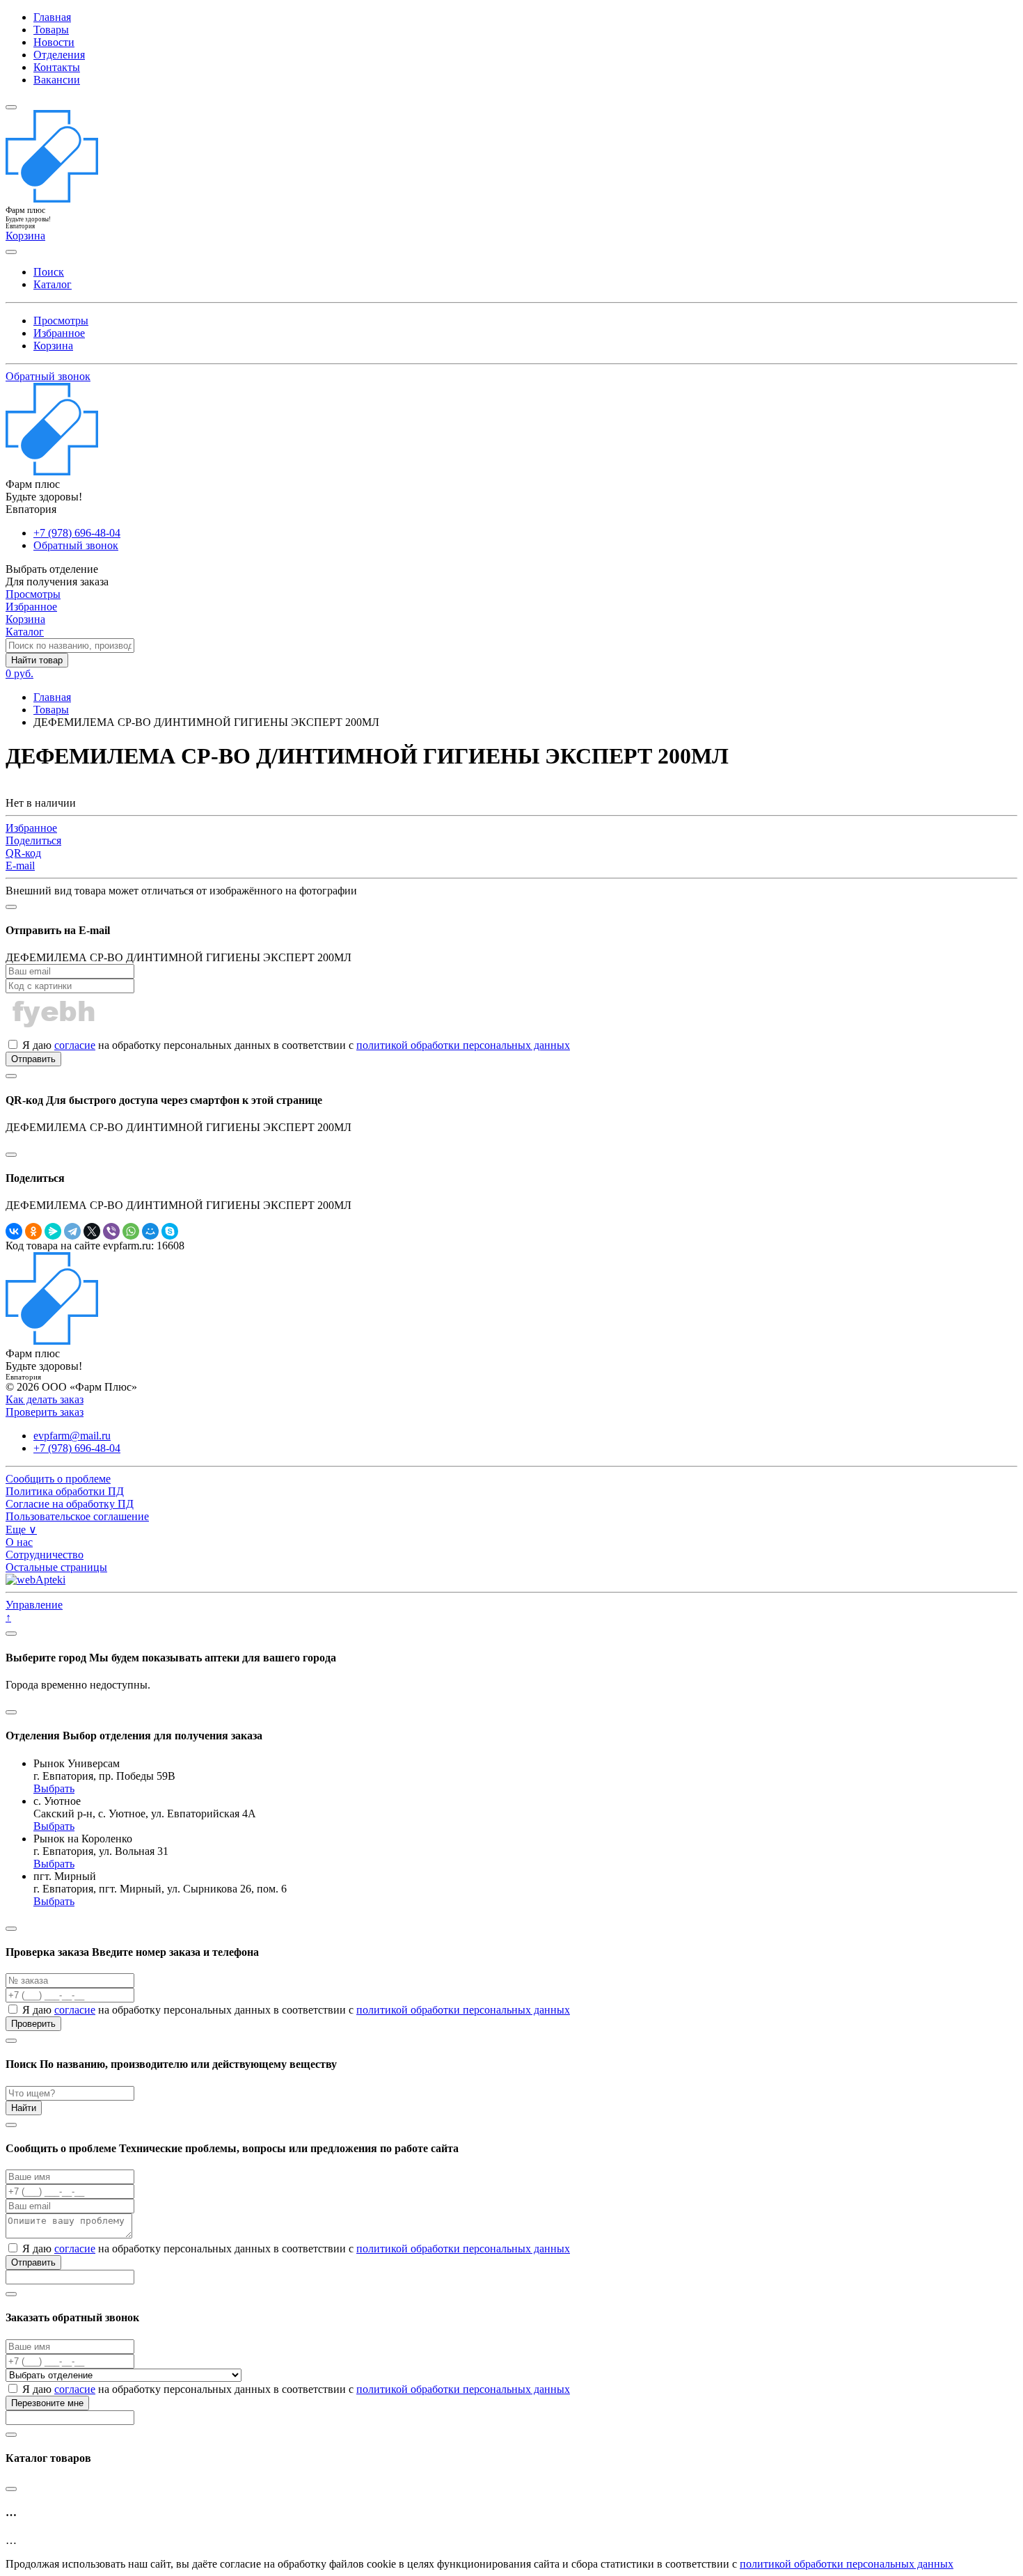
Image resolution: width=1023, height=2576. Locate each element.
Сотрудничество (45, 1555)
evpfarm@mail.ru (72, 1436)
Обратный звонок (48, 376)
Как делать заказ (45, 1399)
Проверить (33, 2024)
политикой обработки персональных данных (463, 1045)
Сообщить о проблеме (58, 1479)
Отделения (59, 55)
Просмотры (61, 321)
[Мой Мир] (150, 1231)
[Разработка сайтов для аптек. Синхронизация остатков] (35, 1580)
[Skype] (170, 1231)
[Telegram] (72, 1231)
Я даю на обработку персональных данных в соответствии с (295, 1045)
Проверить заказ (45, 1412)
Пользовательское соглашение (77, 1516)
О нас (19, 1542)
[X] (92, 1231)
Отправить (33, 1059)
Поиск (49, 272)
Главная (52, 17)
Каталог (53, 284)
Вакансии (57, 80)
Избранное (59, 333)
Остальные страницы (56, 1567)
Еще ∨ (21, 1530)
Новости (54, 42)
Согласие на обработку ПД (70, 1504)
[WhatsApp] (131, 1231)
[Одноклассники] (33, 1231)
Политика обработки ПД (65, 1491)
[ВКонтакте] (14, 1231)
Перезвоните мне (47, 2403)
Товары (51, 30)
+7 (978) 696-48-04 (77, 533)
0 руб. (19, 673)
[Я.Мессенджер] (53, 1231)
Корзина (53, 346)
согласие (75, 1045)
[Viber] (111, 1231)
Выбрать (54, 1788)
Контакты (57, 67)
